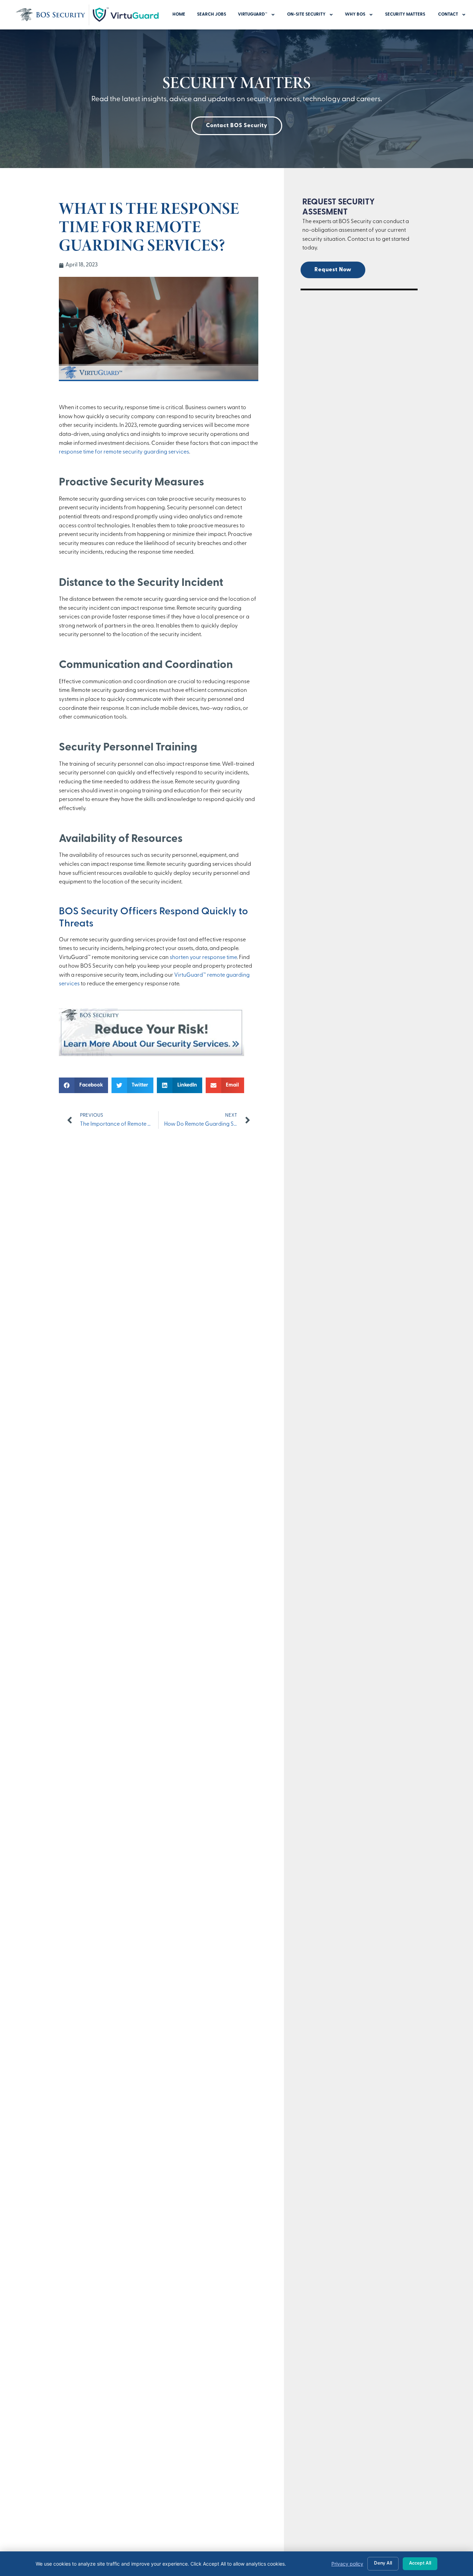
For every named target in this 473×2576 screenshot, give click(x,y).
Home (179, 14)
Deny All (383, 2563)
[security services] (151, 1055)
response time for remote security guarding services (124, 452)
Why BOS (355, 14)
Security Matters (406, 14)
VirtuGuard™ (253, 14)
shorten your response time (203, 958)
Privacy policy (347, 2564)
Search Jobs (212, 14)
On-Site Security (306, 14)
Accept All (420, 2563)
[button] (83, 1085)
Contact (448, 14)
